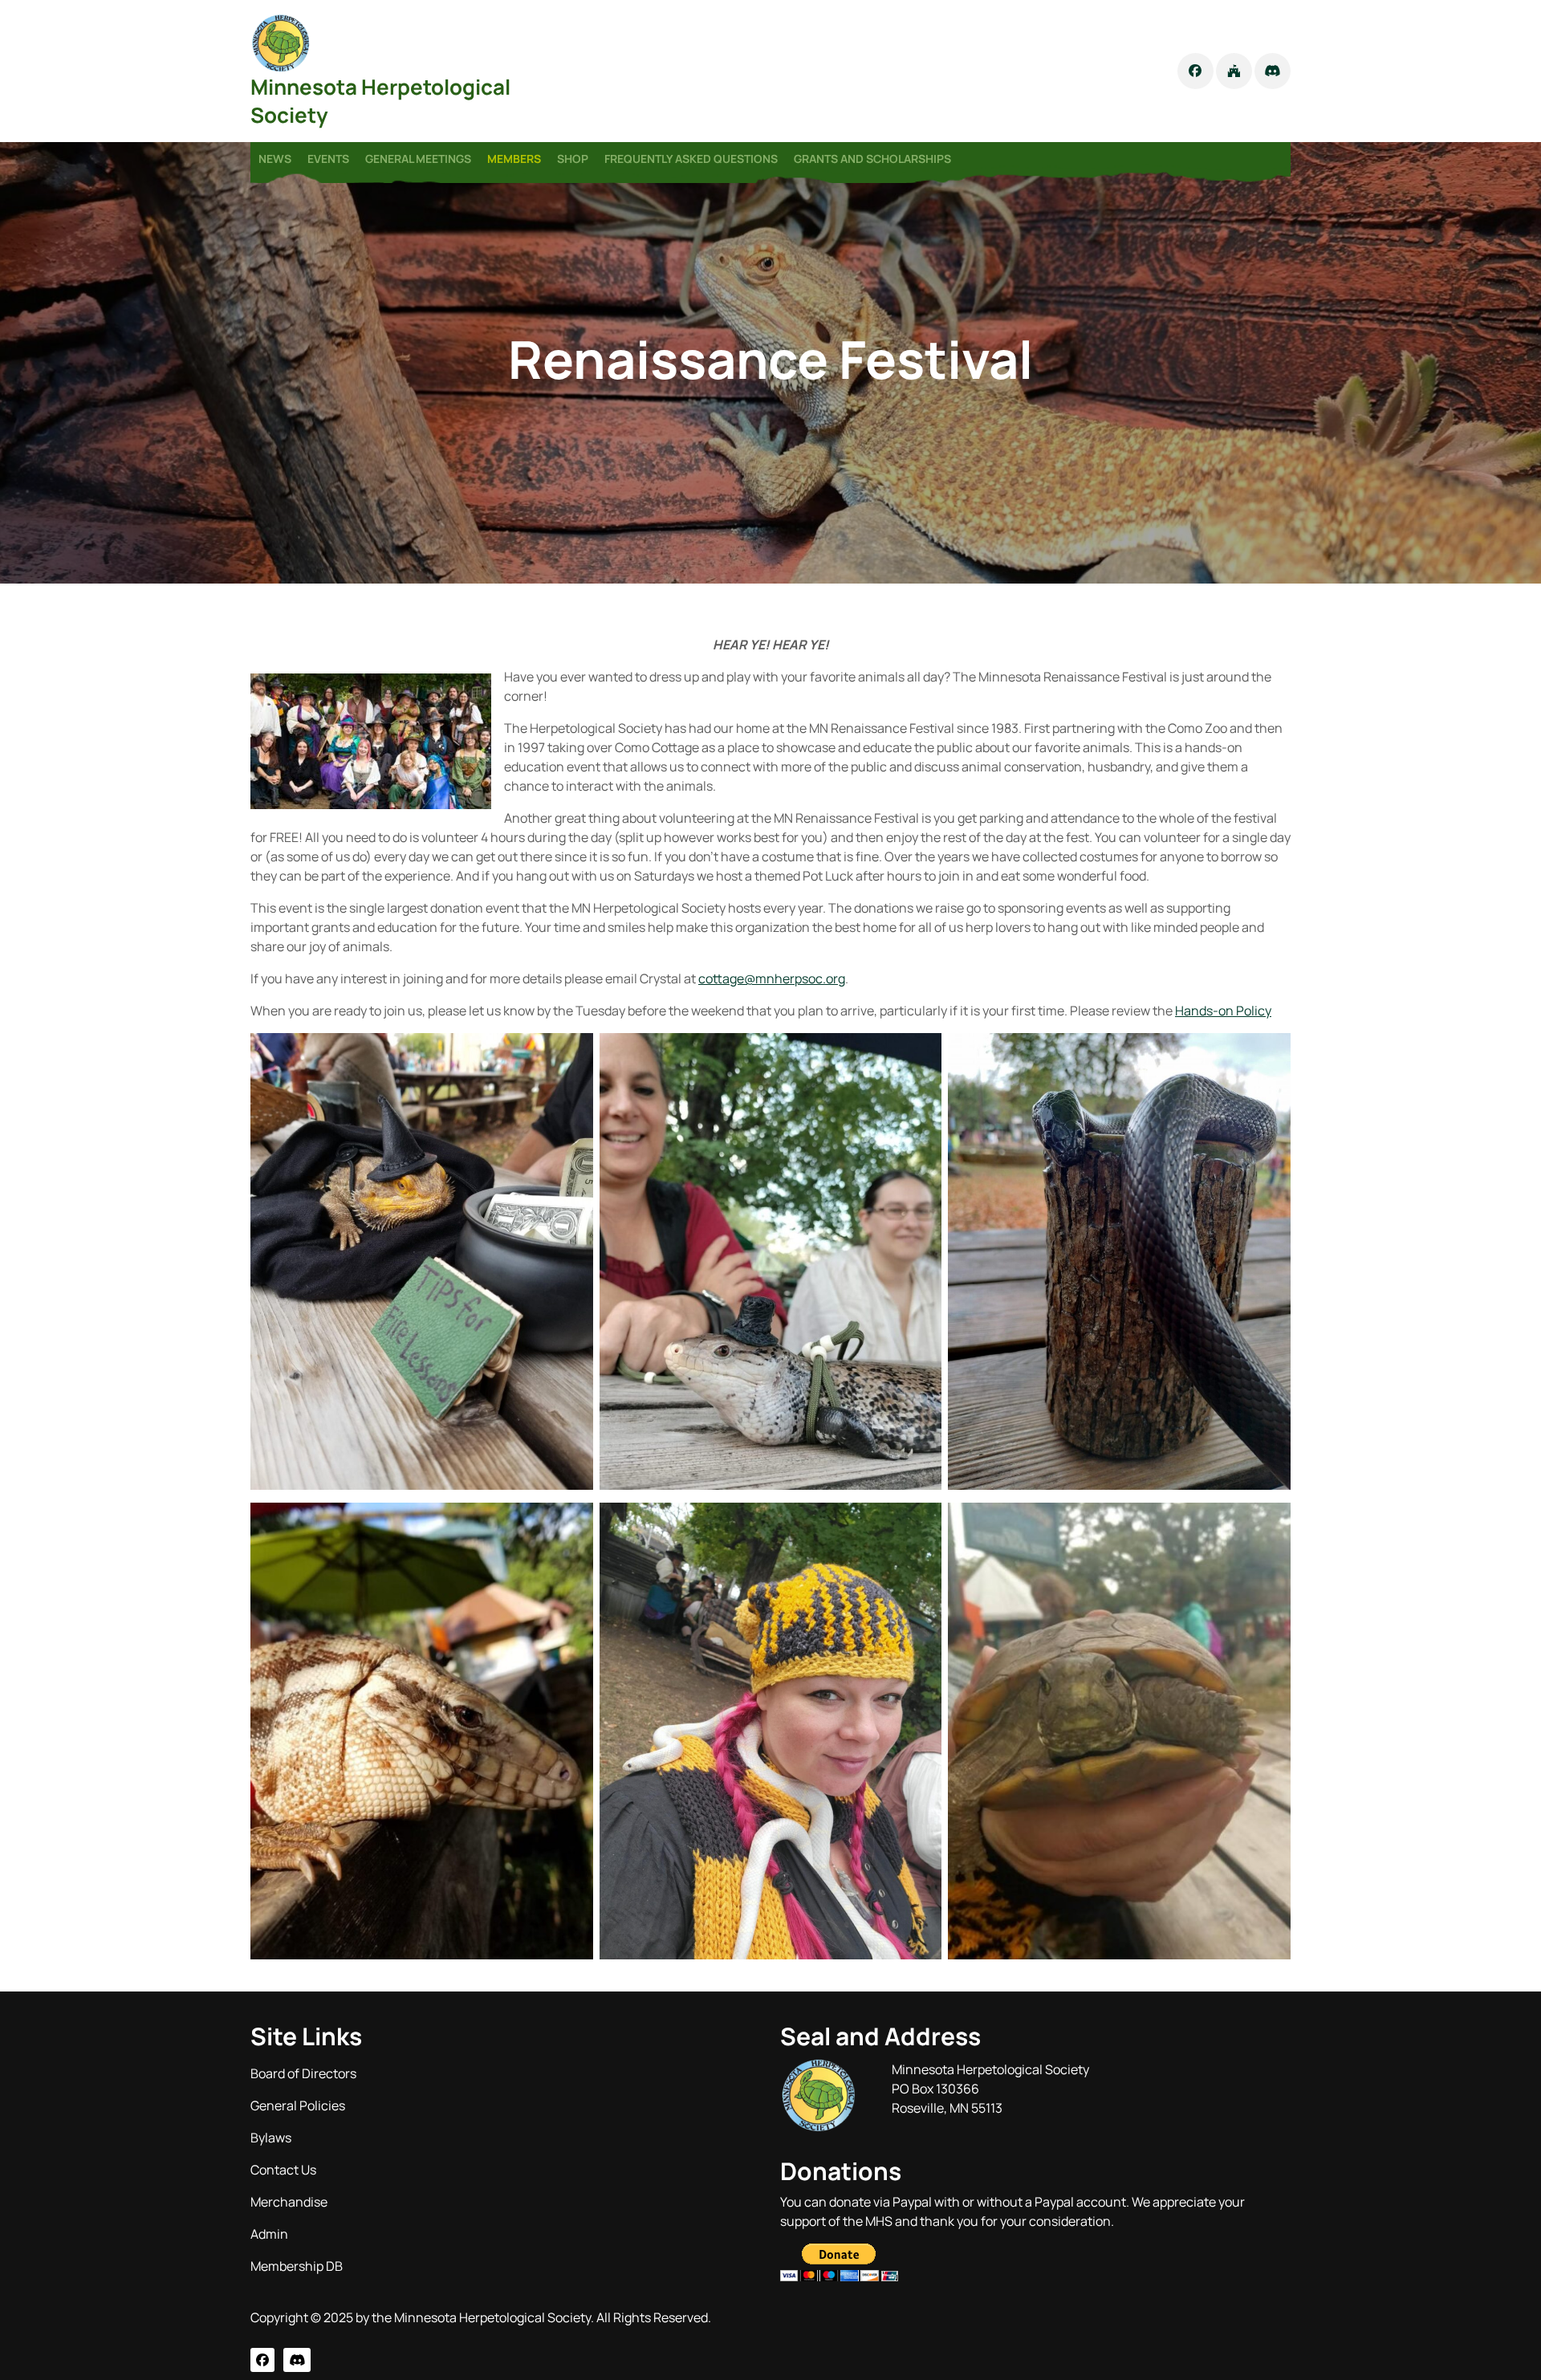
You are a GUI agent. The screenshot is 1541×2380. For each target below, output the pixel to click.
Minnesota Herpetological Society (380, 101)
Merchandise (289, 2202)
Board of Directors (303, 2073)
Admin (269, 2234)
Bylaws (271, 2138)
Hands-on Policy (1223, 1011)
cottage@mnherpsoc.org (772, 978)
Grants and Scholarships (872, 159)
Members (514, 159)
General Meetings (418, 159)
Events (328, 159)
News (275, 159)
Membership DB (297, 2266)
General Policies (298, 2105)
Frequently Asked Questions (691, 159)
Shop (573, 159)
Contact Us (283, 2170)
